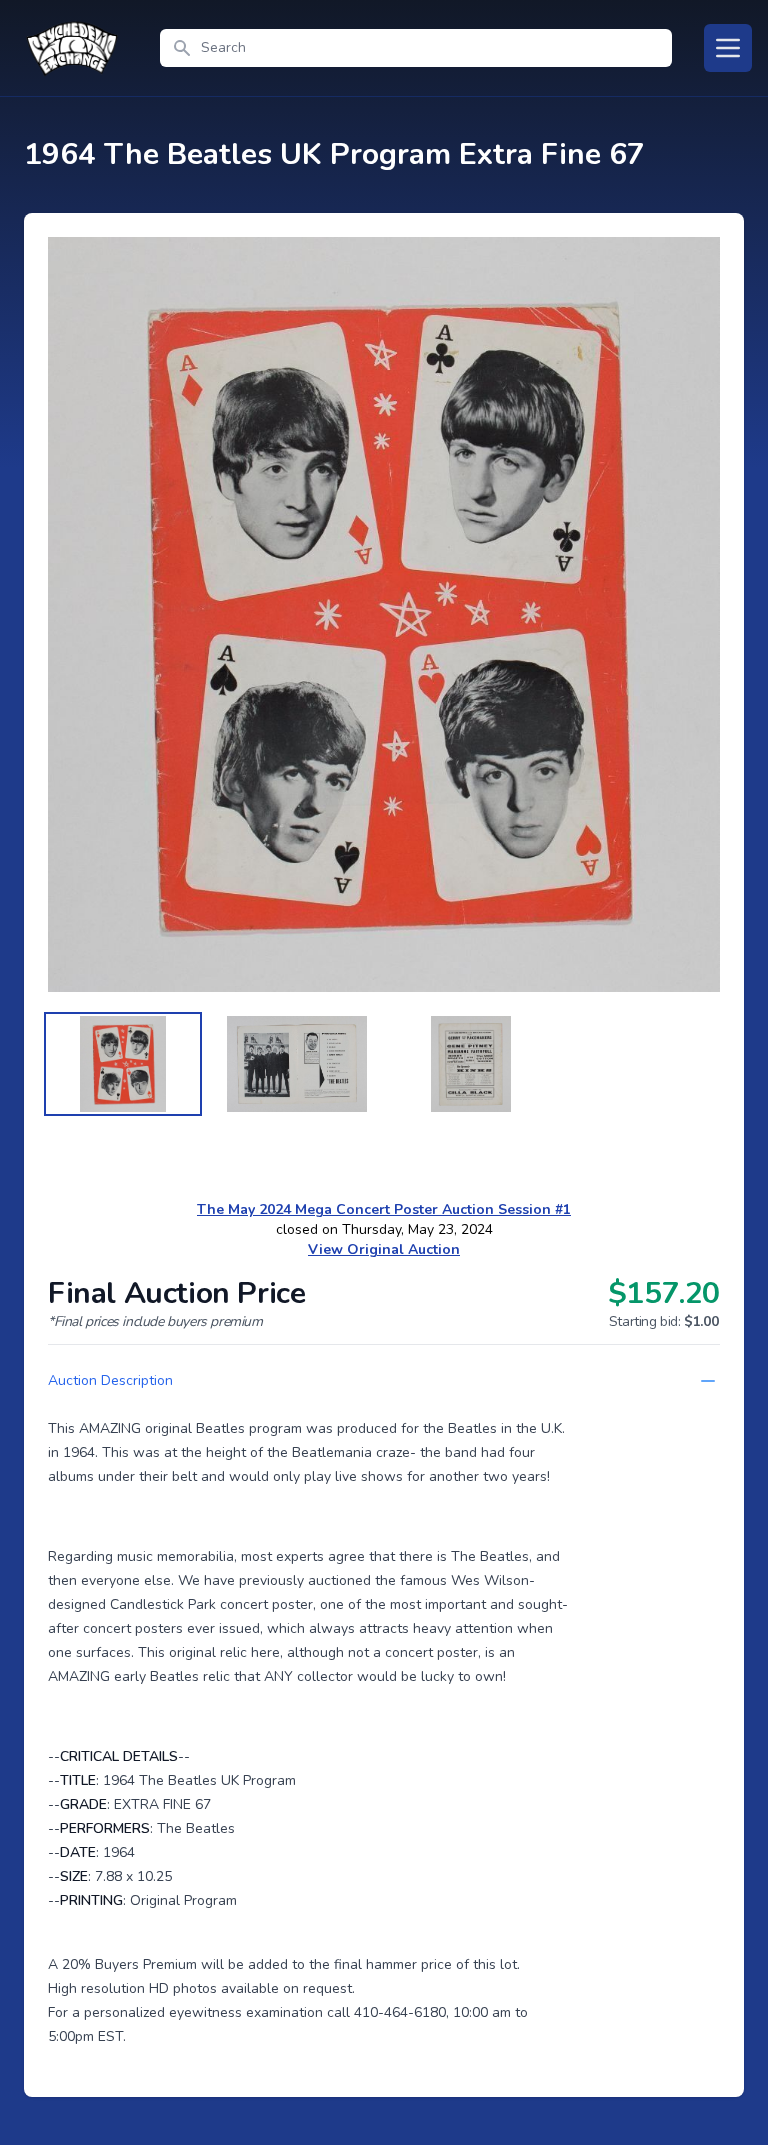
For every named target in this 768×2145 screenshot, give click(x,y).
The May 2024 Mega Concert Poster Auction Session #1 (384, 1209)
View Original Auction (384, 1249)
